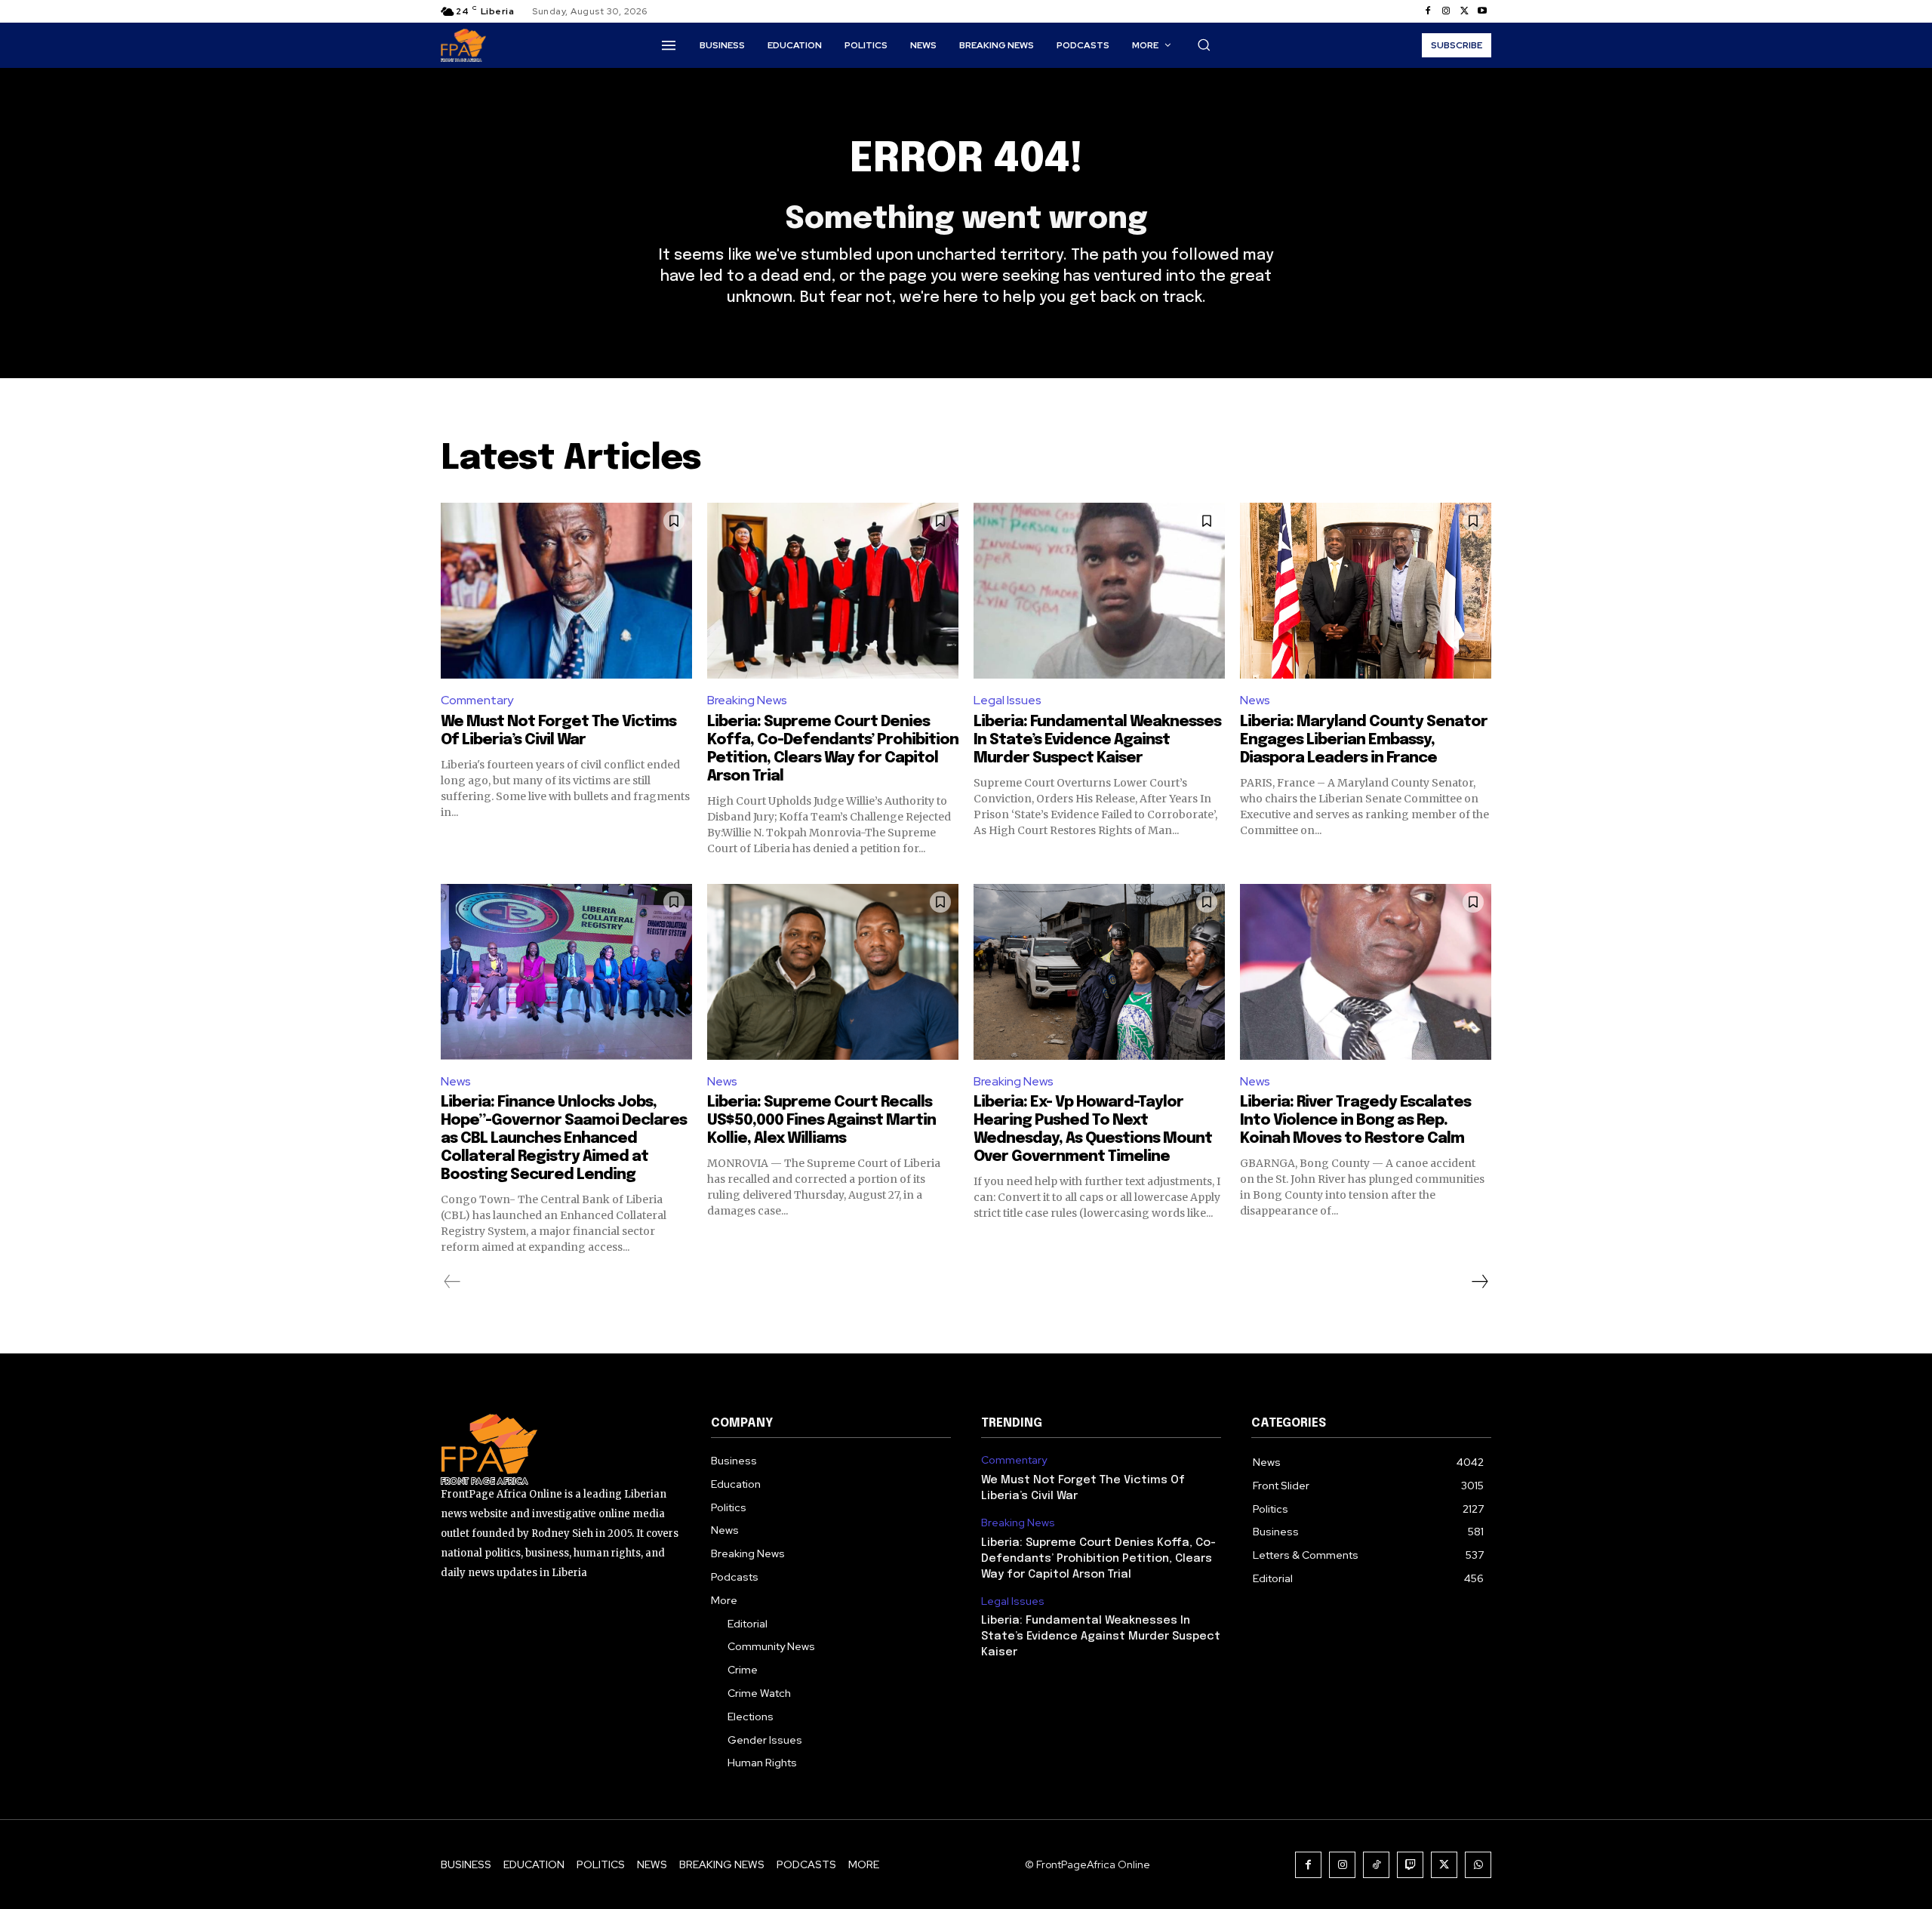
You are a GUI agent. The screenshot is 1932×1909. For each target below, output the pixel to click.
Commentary (477, 700)
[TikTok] (1376, 1865)
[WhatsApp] (1478, 1865)
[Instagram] (1446, 11)
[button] (1204, 45)
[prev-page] (452, 1282)
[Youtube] (1482, 11)
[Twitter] (1464, 11)
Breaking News (747, 700)
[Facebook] (1428, 11)
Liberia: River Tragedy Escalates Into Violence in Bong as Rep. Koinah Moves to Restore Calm (1355, 1121)
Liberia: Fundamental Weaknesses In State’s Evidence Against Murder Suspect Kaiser (1097, 740)
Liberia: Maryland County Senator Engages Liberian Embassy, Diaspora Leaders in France (1364, 740)
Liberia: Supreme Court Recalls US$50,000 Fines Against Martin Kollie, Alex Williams (821, 1121)
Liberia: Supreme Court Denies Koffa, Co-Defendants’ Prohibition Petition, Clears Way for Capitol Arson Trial (1098, 1559)
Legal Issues (1008, 700)
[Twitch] (1410, 1865)
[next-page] (1479, 1282)
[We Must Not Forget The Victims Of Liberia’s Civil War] (566, 591)
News (1255, 700)
